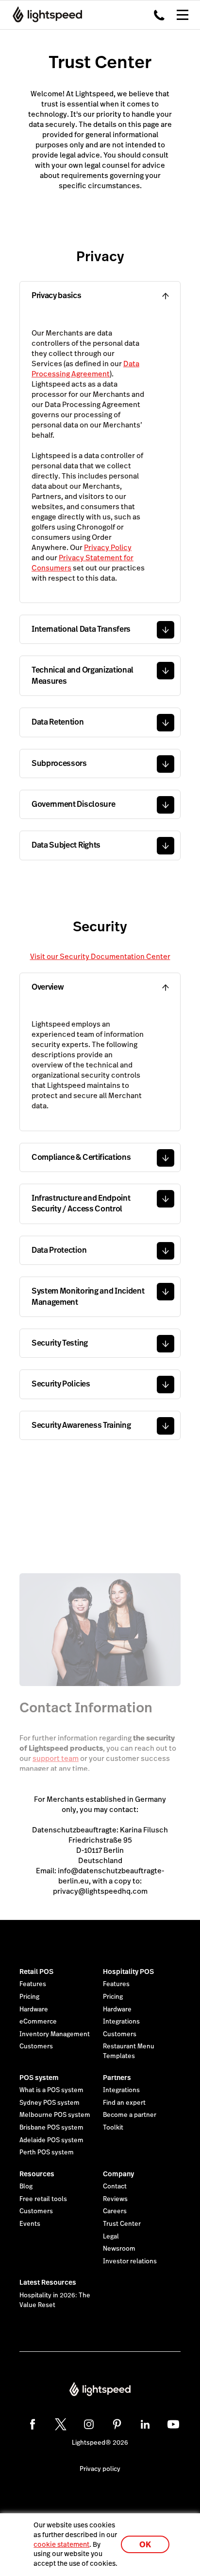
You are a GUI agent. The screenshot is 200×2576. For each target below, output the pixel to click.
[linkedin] (145, 2424)
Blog (26, 2186)
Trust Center (122, 2224)
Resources (37, 2174)
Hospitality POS (128, 1972)
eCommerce (38, 2022)
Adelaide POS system (51, 2140)
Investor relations (130, 2261)
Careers (115, 2211)
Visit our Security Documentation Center (100, 956)
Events (30, 2224)
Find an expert (124, 2103)
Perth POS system (47, 2152)
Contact (115, 2186)
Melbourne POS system (55, 2115)
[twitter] (61, 2424)
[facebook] (33, 2424)
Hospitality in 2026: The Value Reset (55, 2300)
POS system (39, 2078)
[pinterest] (117, 2424)
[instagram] (89, 2424)
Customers (36, 2046)
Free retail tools (43, 2199)
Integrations (121, 2022)
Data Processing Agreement (85, 369)
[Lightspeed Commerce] (44, 15)
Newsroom (119, 2249)
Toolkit (113, 2128)
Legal (111, 2237)
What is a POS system (51, 2090)
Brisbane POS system (51, 2128)
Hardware (34, 2009)
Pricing (29, 1997)
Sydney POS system (50, 2103)
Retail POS (36, 1972)
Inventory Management (55, 2034)
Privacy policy (100, 2469)
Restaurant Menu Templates (129, 2051)
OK (145, 2545)
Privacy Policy (108, 547)
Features (33, 1984)
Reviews (115, 2199)
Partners (117, 2078)
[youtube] (173, 2424)
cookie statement (61, 2544)
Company (118, 2174)
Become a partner (130, 2115)
